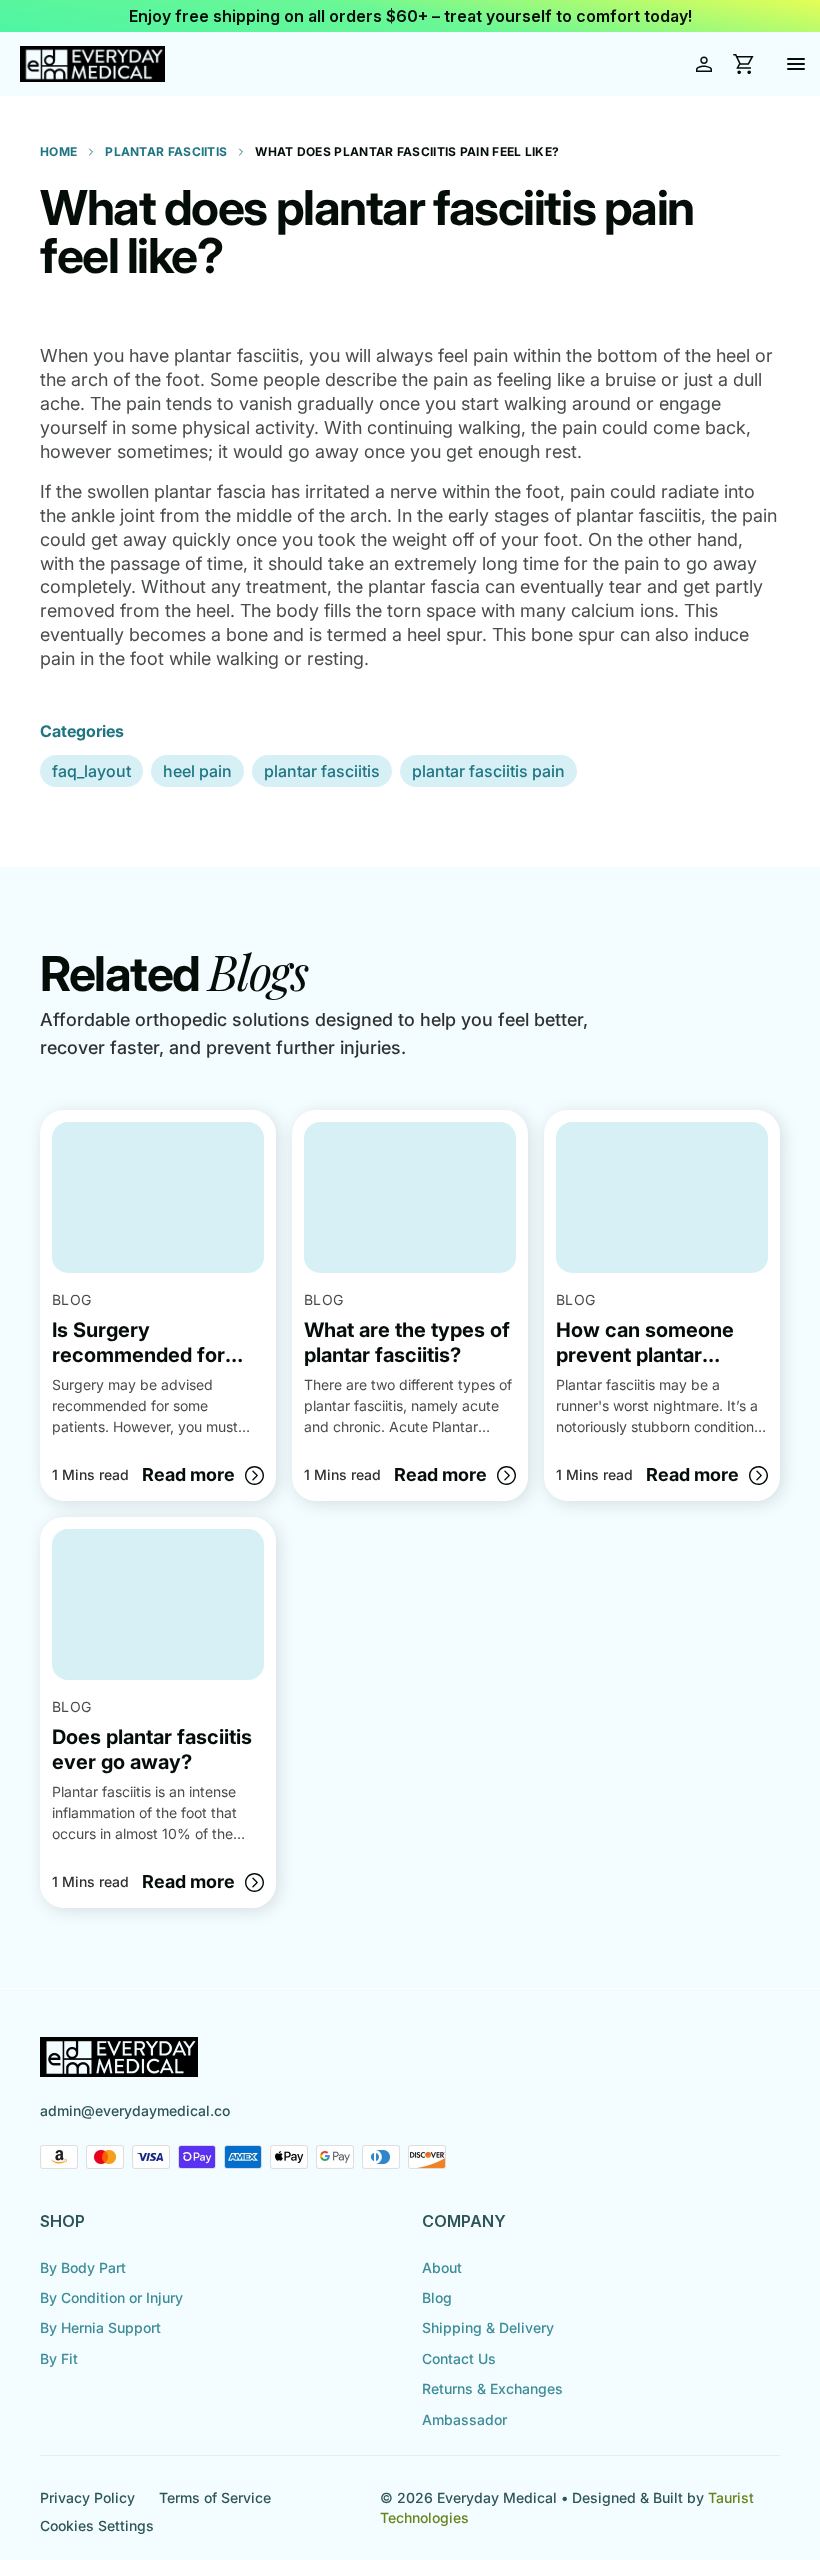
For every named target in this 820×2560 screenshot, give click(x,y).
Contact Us (459, 2358)
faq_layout (91, 771)
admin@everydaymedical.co (135, 2110)
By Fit (59, 2358)
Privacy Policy (87, 2497)
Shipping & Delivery (488, 2327)
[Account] (704, 64)
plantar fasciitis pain (488, 771)
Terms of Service (215, 2497)
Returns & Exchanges (492, 2388)
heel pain (197, 771)
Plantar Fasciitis (166, 151)
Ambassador (464, 2419)
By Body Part (83, 2267)
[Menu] (796, 64)
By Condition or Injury (111, 2297)
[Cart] (744, 64)
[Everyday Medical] (92, 64)
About (442, 2267)
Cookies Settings (97, 2525)
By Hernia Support (100, 2327)
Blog (437, 2297)
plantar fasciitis (322, 771)
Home (58, 151)
